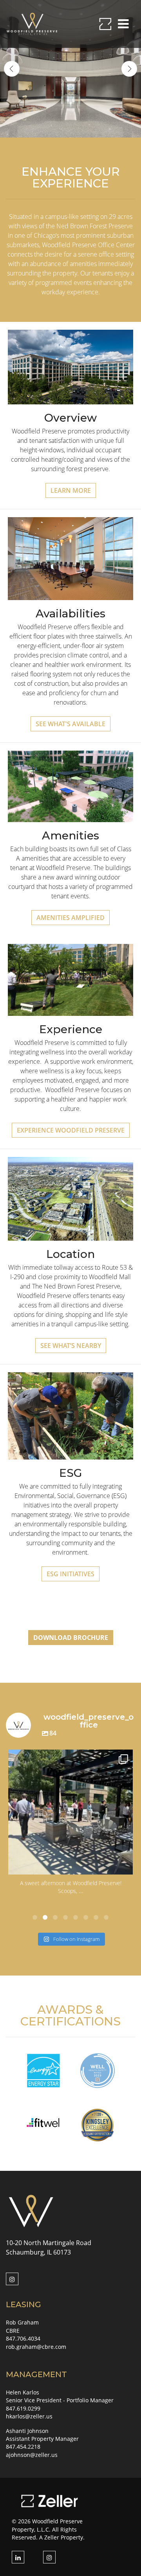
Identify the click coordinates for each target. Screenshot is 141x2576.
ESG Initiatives (70, 1574)
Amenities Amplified (70, 918)
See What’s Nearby (71, 1346)
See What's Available (70, 724)
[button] (35, 1917)
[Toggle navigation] (123, 24)
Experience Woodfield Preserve (71, 1130)
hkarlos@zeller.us (29, 2416)
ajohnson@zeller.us (32, 2455)
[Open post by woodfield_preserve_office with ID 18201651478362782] (70, 1812)
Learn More (71, 490)
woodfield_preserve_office (69, 1758)
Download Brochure (71, 1638)
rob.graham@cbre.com (36, 2347)
